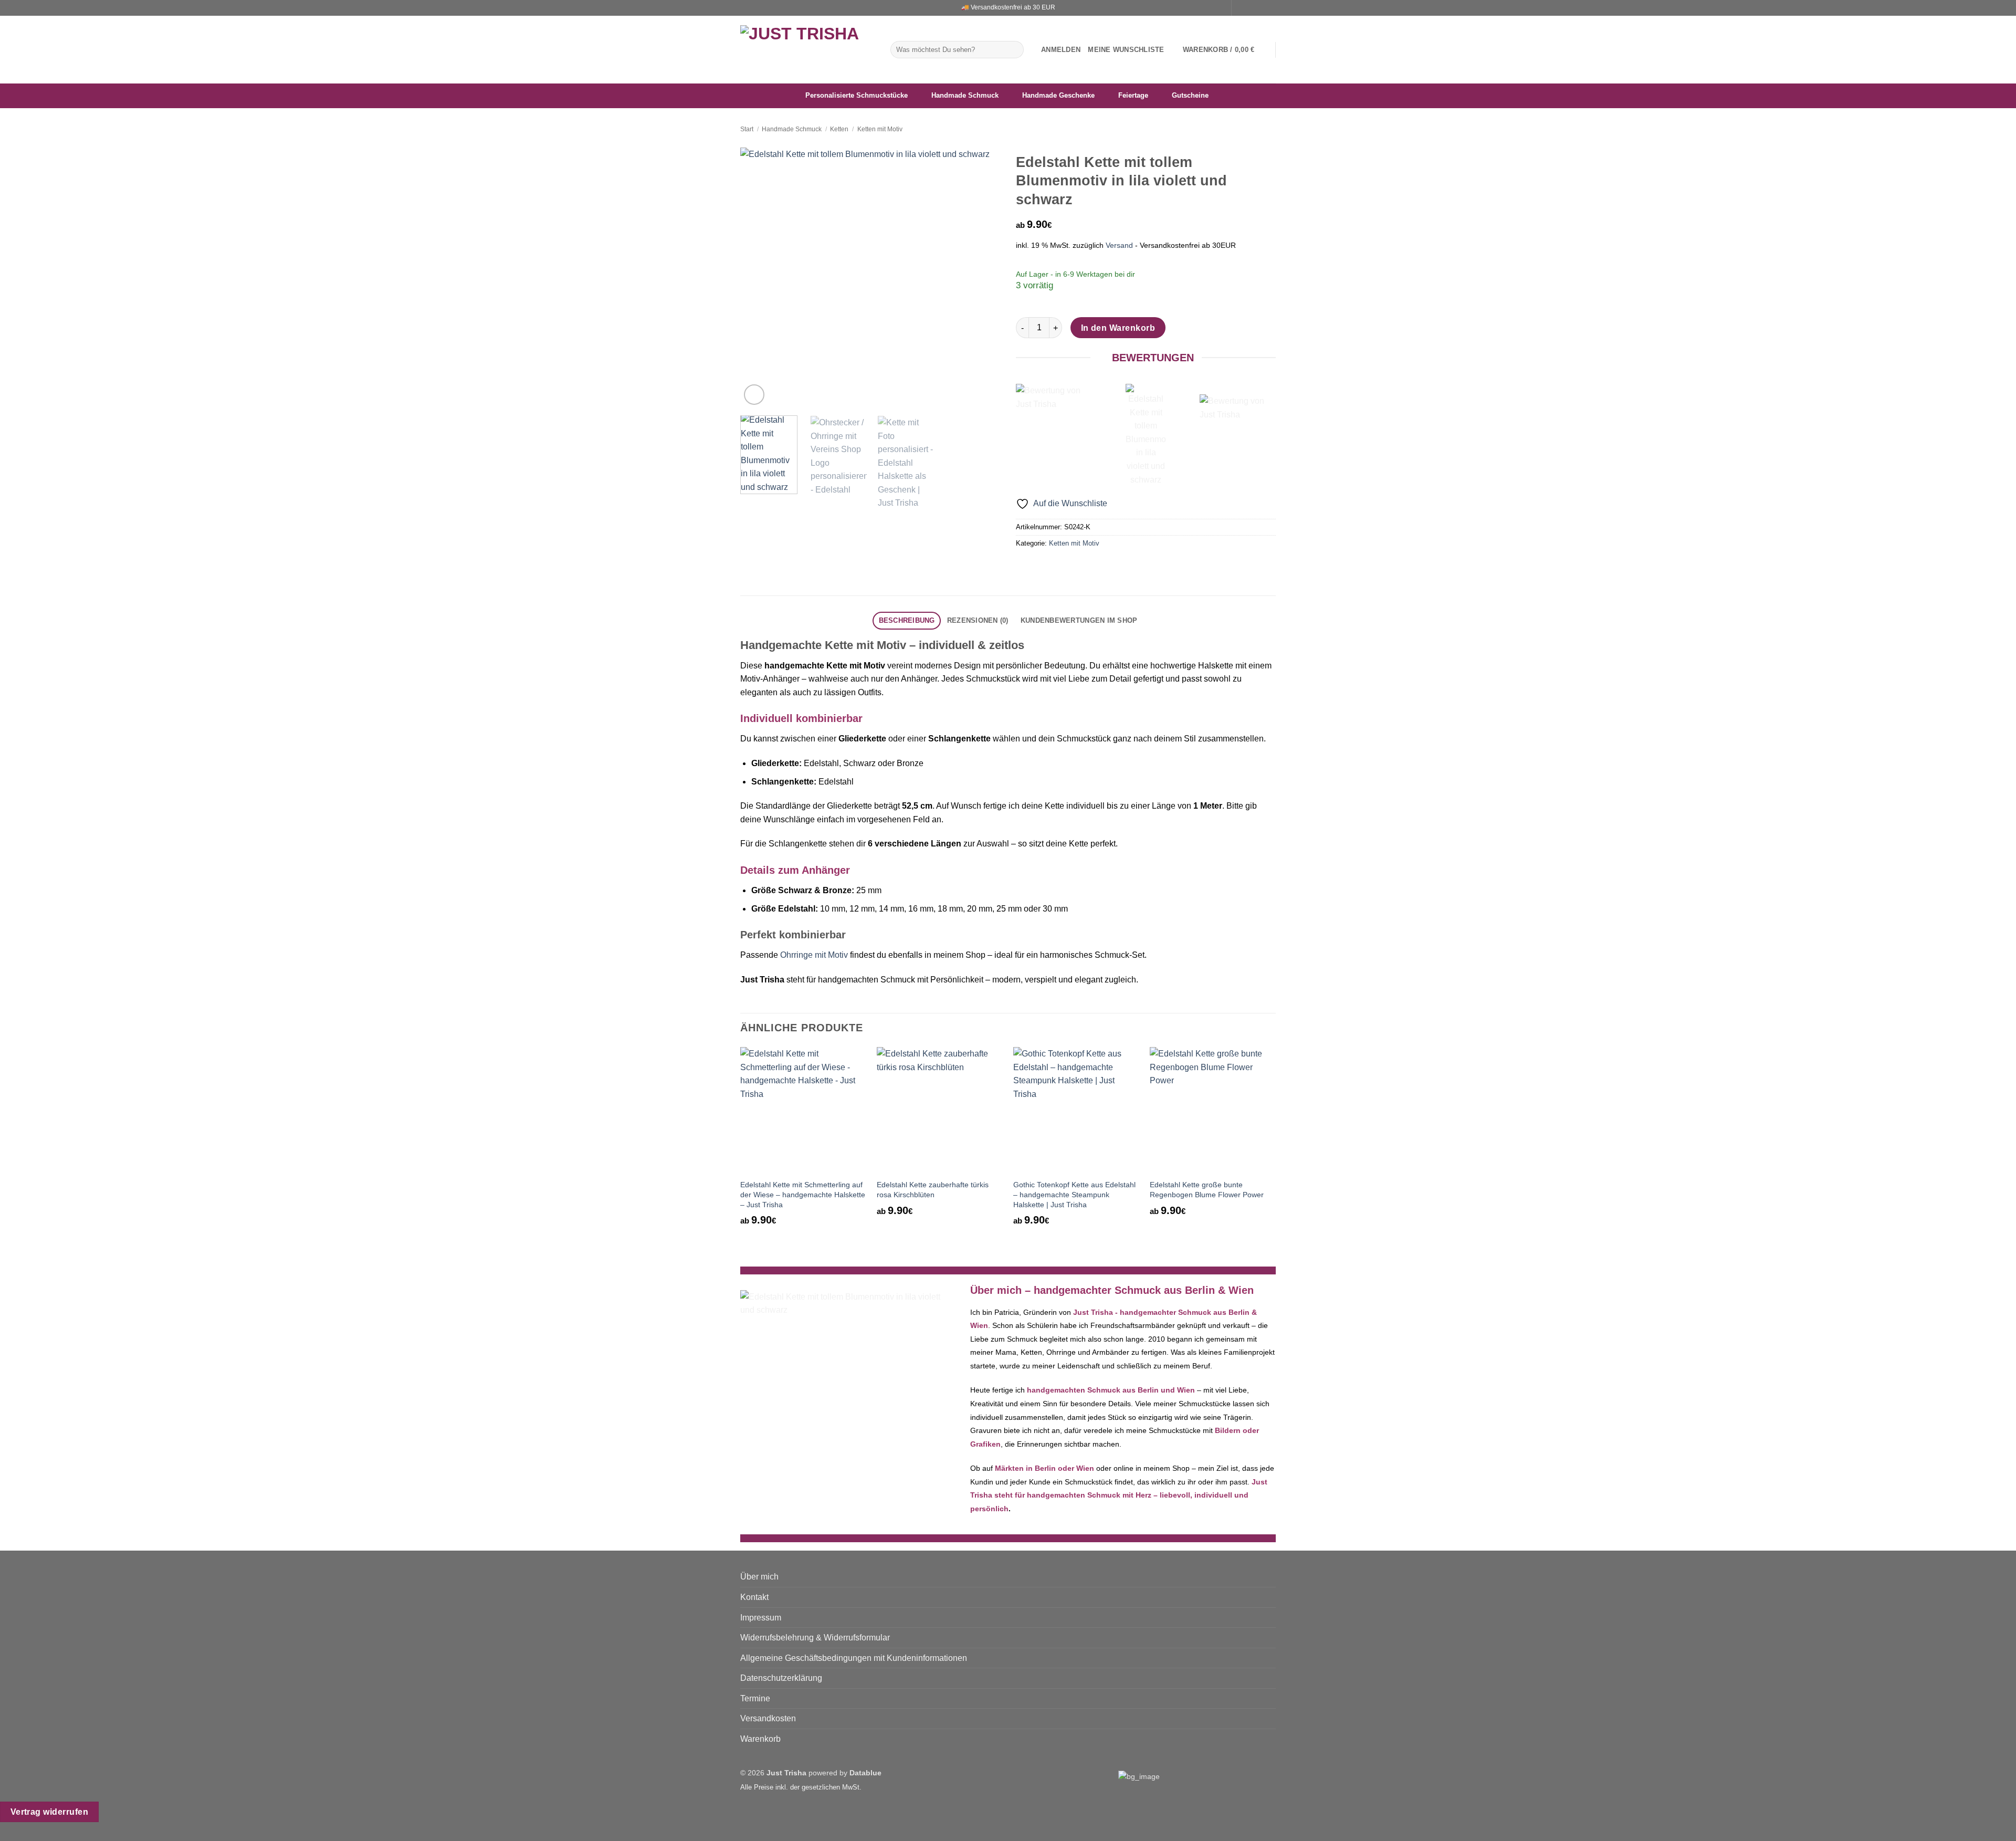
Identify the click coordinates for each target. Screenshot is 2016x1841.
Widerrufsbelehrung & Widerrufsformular (815, 1638)
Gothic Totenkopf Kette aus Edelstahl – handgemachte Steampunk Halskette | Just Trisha (1074, 1194)
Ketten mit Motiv (880, 129)
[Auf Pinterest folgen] (1270, 8)
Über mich (759, 1577)
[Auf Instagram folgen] (1251, 8)
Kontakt (754, 1597)
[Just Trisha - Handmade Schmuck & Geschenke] (807, 50)
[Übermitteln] (1014, 50)
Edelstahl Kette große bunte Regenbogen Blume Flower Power (1207, 1190)
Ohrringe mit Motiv (814, 955)
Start (747, 129)
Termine (755, 1698)
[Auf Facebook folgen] (1241, 8)
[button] (1061, 50)
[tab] (907, 621)
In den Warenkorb (1118, 328)
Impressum (761, 1618)
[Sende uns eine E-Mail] (1261, 8)
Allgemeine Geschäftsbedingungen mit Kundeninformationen (854, 1658)
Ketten (839, 129)
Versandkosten (768, 1718)
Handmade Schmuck (792, 129)
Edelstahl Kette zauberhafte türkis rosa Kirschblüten (933, 1190)
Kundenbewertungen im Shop (1079, 620)
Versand (1119, 245)
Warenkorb (760, 1739)
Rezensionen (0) (978, 620)
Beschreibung (907, 620)
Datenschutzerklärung (781, 1678)
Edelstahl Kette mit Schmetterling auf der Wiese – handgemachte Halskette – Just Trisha (803, 1194)
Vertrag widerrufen (49, 1812)
